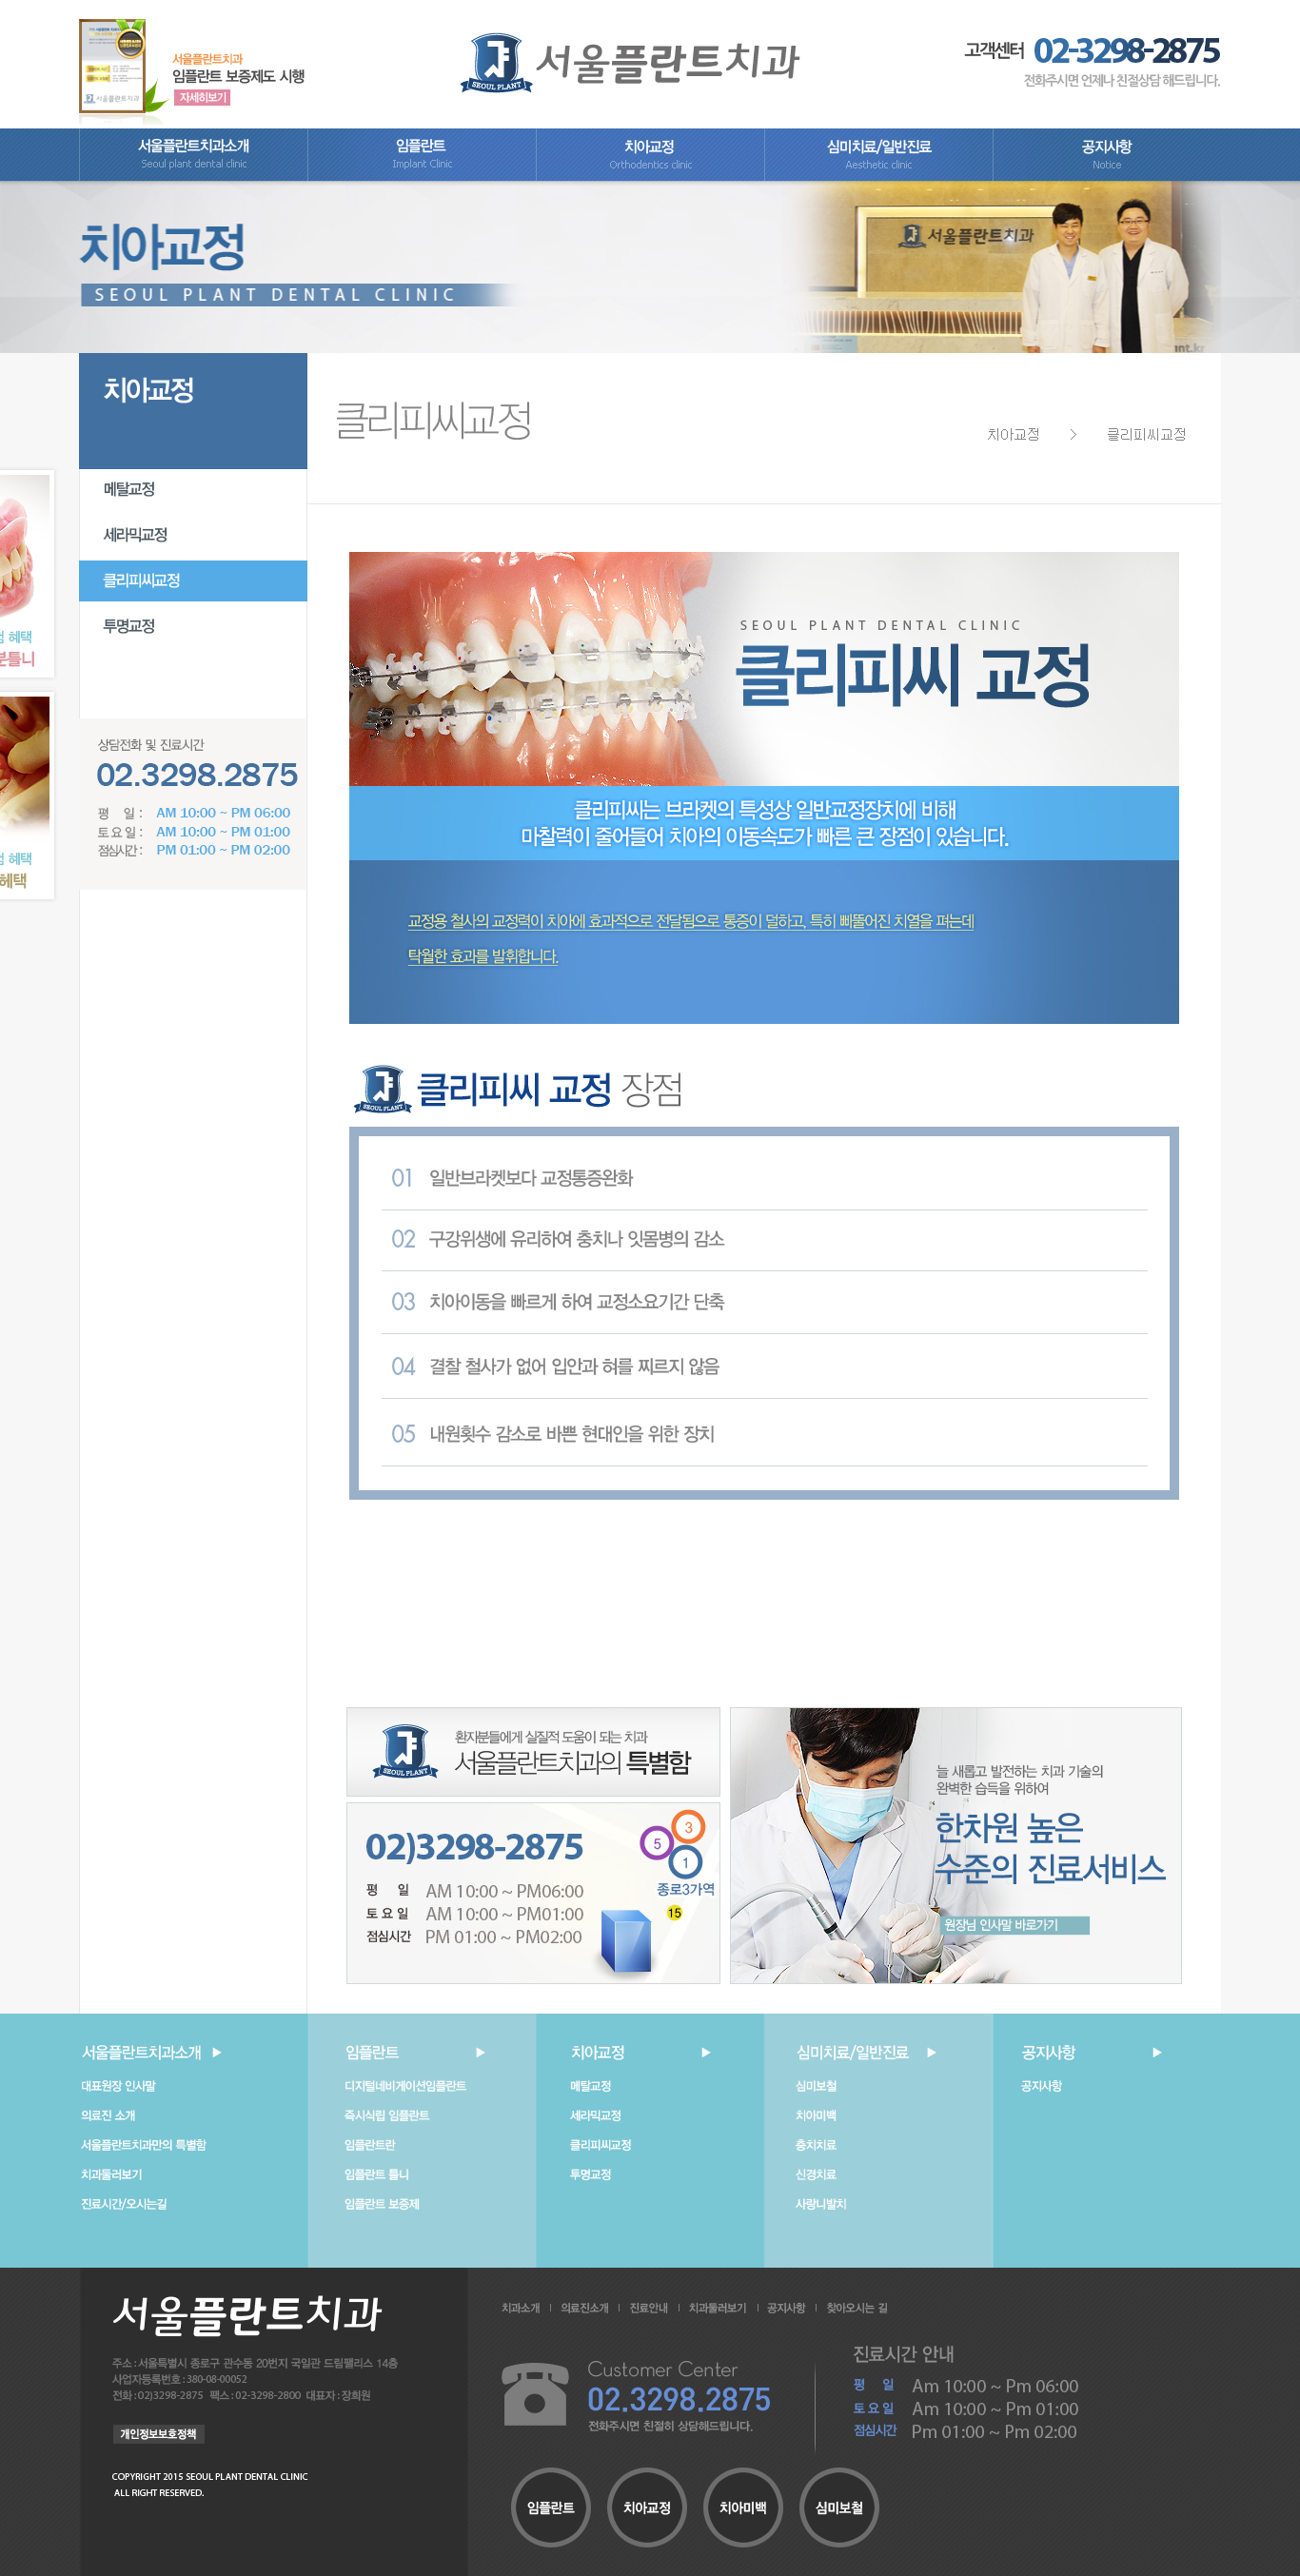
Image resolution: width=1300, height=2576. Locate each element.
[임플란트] (422, 177)
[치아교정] (650, 177)
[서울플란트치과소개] (193, 177)
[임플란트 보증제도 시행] (192, 61)
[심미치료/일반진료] (878, 177)
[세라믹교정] (193, 552)
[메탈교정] (193, 506)
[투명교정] (193, 643)
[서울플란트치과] (630, 61)
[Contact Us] (533, 1893)
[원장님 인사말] (956, 1844)
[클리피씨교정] (193, 598)
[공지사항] (1107, 177)
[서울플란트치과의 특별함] (533, 1751)
